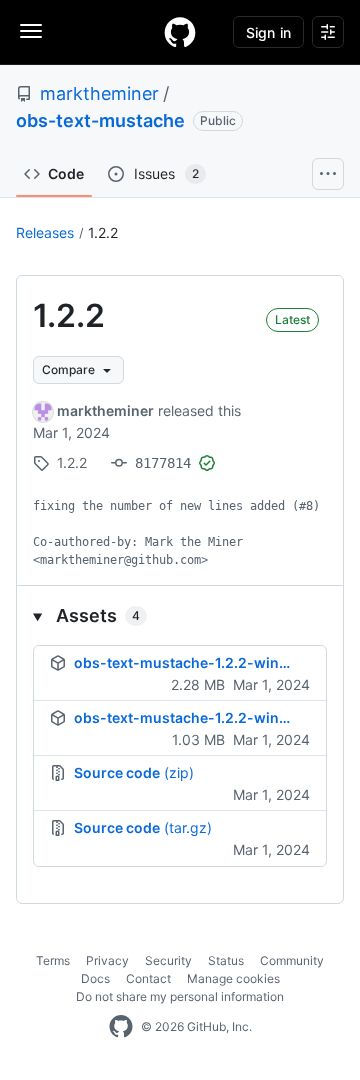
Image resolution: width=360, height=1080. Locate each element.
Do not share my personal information (180, 996)
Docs (95, 978)
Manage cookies (233, 978)
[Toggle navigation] (31, 31)
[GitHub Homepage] (121, 1027)
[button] (180, 615)
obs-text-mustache (100, 120)
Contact (148, 978)
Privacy (107, 960)
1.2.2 (103, 232)
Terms (53, 960)
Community (292, 960)
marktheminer (99, 93)
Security (168, 960)
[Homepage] (180, 32)
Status (226, 960)
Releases (45, 232)
